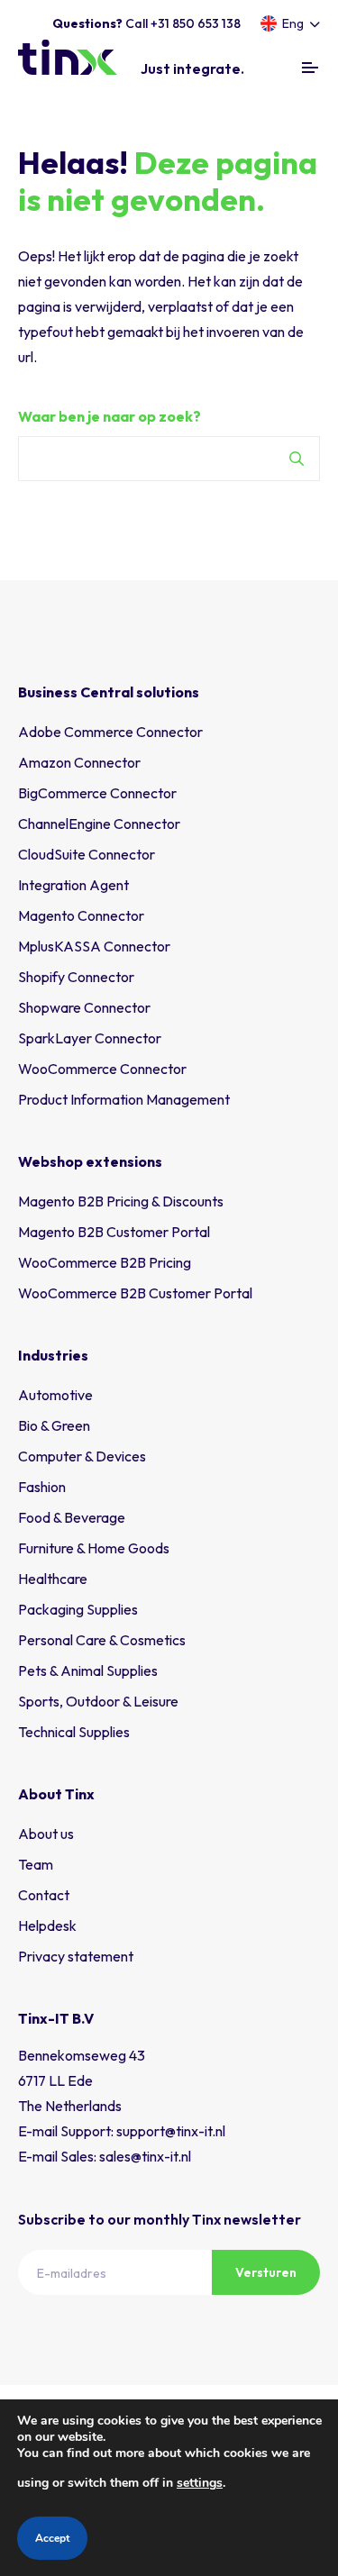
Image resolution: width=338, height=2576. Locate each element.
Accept (52, 2538)
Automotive (55, 1395)
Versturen (266, 2272)
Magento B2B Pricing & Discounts (121, 1201)
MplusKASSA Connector (94, 946)
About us (46, 1834)
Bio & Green (54, 1425)
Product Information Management (124, 1099)
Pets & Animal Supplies (88, 1670)
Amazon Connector (79, 762)
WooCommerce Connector (102, 1069)
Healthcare (53, 1579)
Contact (44, 1895)
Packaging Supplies (78, 1609)
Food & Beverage (72, 1517)
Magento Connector (81, 915)
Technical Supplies (74, 1732)
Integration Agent (73, 885)
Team (36, 1864)
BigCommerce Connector (97, 793)
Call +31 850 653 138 (146, 23)
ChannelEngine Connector (99, 824)
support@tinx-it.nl (171, 2131)
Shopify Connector (76, 977)
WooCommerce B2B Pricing (105, 1262)
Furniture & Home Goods (94, 1548)
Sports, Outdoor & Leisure (98, 1701)
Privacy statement (76, 1956)
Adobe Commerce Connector (110, 732)
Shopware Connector (84, 1007)
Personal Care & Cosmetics (102, 1640)
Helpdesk (47, 1925)
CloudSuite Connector (87, 854)
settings (200, 2483)
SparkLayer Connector (90, 1038)
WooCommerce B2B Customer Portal (135, 1293)
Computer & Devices (82, 1456)
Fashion (42, 1487)
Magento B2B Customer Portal (114, 1232)
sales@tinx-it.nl (145, 2156)
